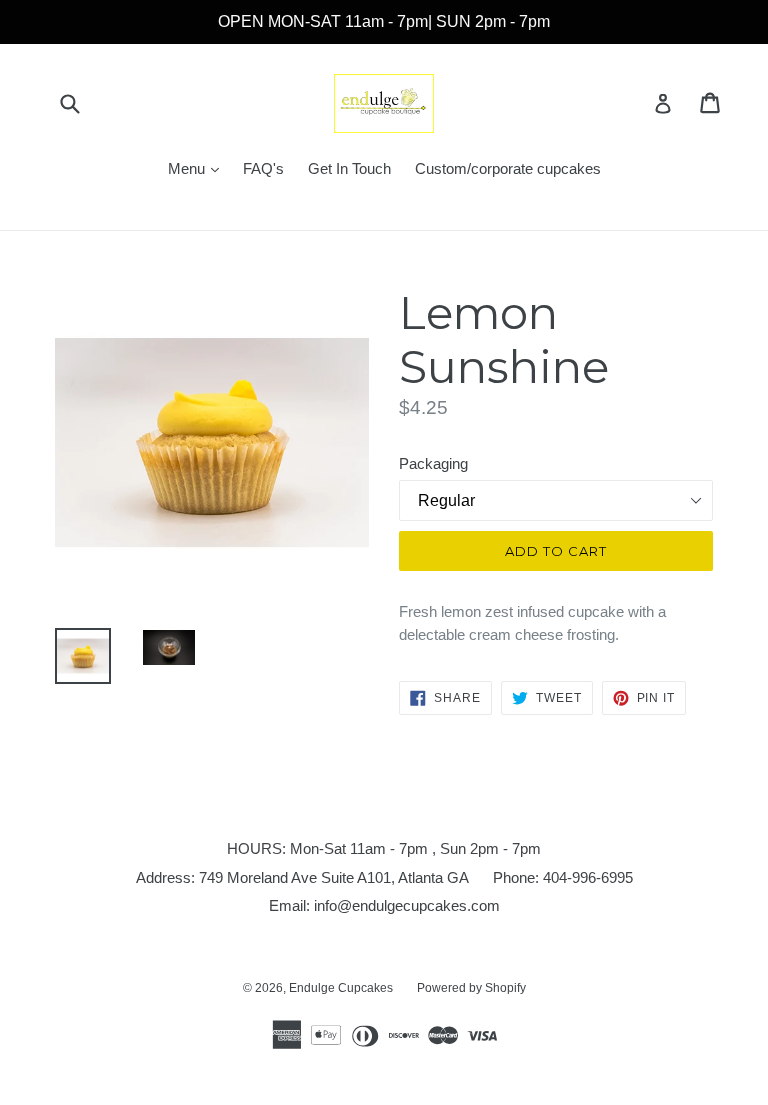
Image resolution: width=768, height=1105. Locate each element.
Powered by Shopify (471, 988)
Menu (198, 168)
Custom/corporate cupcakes (508, 168)
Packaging (433, 463)
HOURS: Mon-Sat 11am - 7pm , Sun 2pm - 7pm (384, 848)
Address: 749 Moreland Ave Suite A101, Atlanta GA (302, 877)
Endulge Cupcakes (341, 988)
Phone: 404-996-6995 (563, 877)
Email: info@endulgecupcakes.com (384, 905)
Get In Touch (349, 168)
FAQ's (263, 168)
